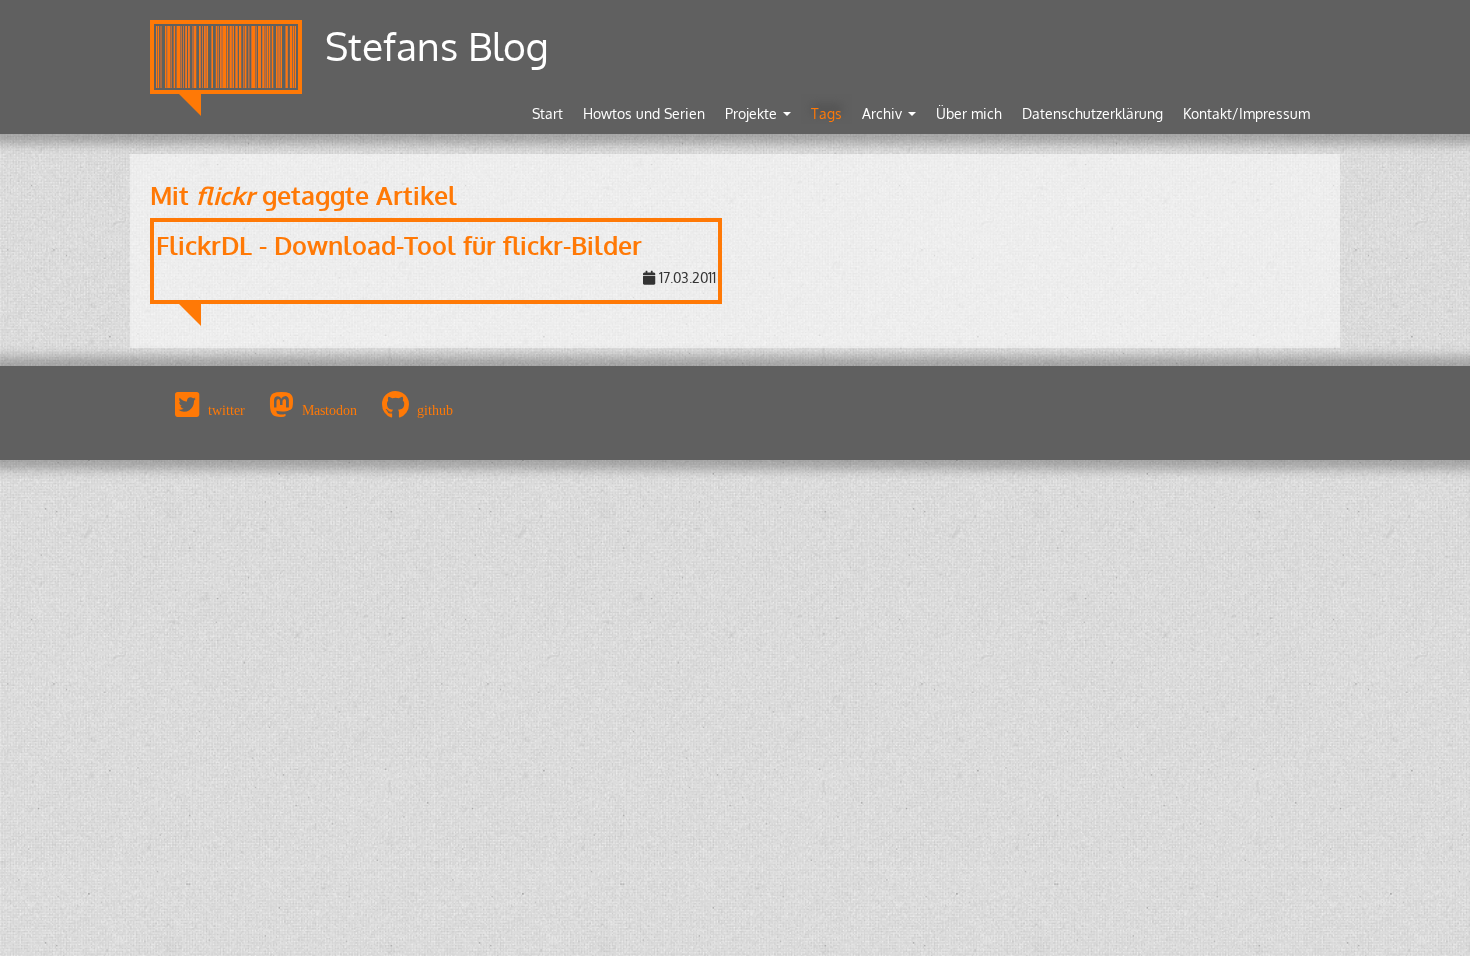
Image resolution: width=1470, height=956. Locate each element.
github (435, 410)
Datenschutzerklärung (1092, 113)
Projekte (753, 113)
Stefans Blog (437, 45)
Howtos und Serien (644, 113)
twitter (226, 410)
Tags (826, 113)
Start (547, 113)
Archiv (884, 113)
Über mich (969, 113)
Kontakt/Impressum (1246, 113)
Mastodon (329, 410)
